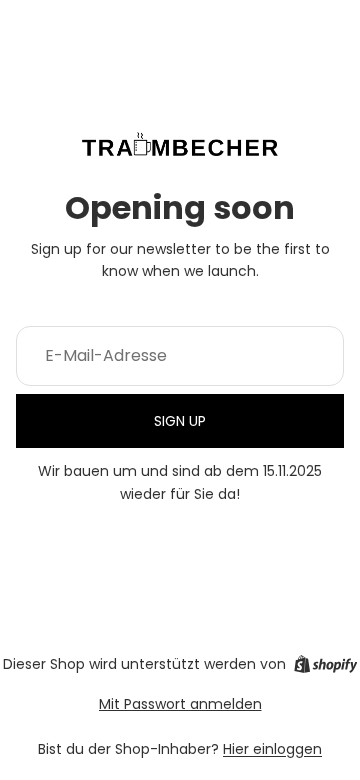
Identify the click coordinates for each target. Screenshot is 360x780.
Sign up (180, 421)
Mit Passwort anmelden (180, 704)
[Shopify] (325, 664)
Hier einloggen (272, 749)
